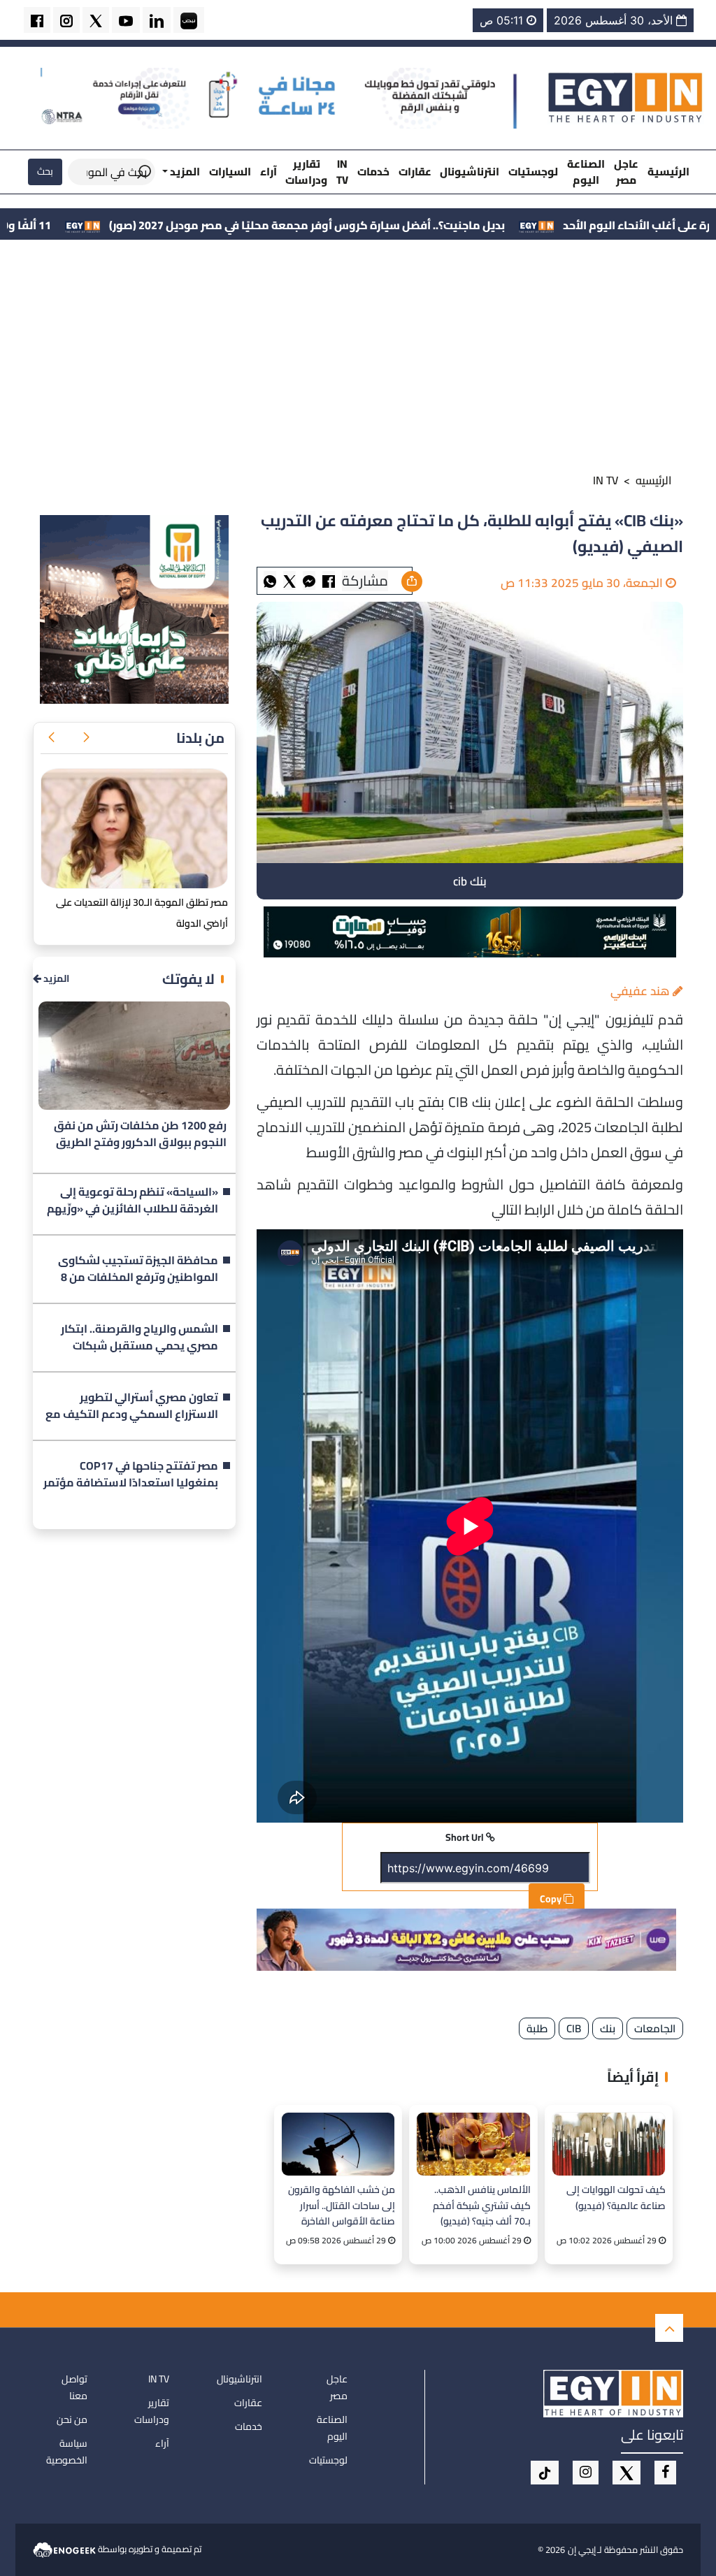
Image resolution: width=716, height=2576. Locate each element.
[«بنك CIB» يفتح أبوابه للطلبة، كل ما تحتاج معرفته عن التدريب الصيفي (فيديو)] (309, 580)
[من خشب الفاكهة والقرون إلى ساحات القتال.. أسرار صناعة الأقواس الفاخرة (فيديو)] (338, 2144)
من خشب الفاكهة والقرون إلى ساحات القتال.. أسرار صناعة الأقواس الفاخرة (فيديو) (342, 2205)
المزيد (55, 979)
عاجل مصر (626, 172)
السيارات (230, 172)
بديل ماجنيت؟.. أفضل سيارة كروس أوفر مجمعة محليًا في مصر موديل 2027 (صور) (440, 225)
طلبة (537, 2028)
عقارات (415, 172)
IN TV (342, 172)
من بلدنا (200, 738)
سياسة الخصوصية (67, 2452)
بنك (608, 2028)
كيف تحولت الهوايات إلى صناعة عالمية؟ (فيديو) (616, 2198)
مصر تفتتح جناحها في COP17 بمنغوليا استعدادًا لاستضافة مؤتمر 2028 (131, 1475)
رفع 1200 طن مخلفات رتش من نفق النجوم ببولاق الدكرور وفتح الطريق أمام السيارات (140, 1134)
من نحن (72, 2419)
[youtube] (126, 20)
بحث (45, 171)
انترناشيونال (470, 172)
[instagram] (66, 20)
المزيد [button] (184, 172)
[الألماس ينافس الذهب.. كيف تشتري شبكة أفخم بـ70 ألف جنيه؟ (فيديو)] (473, 2144)
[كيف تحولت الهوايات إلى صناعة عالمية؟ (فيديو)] (609, 2144)
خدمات (373, 172)
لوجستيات (533, 172)
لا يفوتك (188, 979)
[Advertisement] (358, 359)
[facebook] (37, 20)
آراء (268, 172)
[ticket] (545, 2473)
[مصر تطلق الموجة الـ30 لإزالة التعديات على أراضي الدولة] (134, 828)
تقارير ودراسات (306, 172)
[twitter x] (96, 20)
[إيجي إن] (626, 97)
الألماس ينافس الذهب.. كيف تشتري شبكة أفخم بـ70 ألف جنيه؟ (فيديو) (481, 2205)
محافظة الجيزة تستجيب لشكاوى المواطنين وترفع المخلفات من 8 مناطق (138, 1269)
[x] (626, 2473)
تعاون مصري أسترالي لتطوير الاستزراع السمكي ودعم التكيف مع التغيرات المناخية (132, 1406)
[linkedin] (157, 20)
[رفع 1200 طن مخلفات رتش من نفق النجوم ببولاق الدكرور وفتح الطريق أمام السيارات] (134, 1056)
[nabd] (189, 20)
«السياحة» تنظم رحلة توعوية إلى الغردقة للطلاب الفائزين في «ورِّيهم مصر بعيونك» (133, 1201)
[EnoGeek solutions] (65, 2548)
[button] (86, 738)
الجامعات (655, 2028)
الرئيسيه (654, 480)
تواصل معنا (74, 2387)
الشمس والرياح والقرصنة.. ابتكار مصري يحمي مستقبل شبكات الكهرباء (139, 1338)
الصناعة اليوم (586, 172)
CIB (574, 2028)
